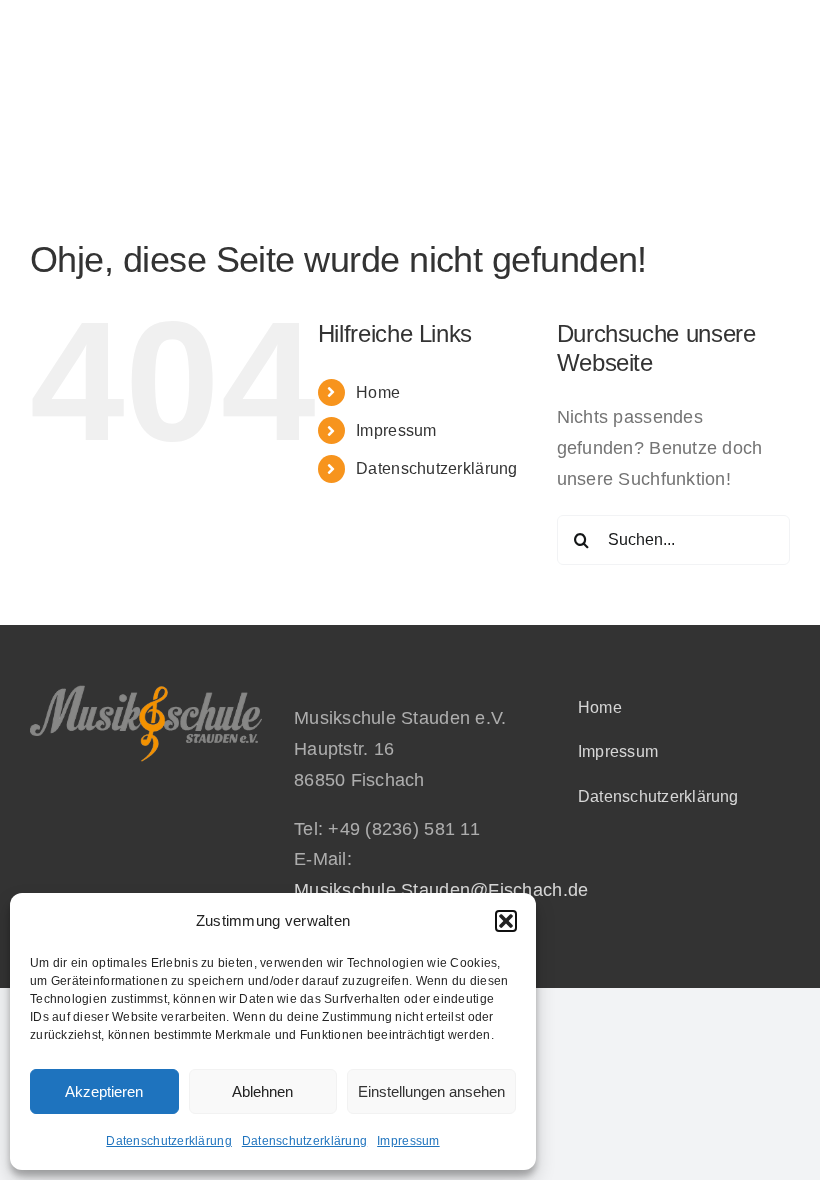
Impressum (408, 1141)
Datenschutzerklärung (168, 1141)
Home (378, 392)
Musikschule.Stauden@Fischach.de (441, 890)
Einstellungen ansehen (431, 1091)
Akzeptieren (104, 1091)
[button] (506, 921)
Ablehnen (262, 1091)
